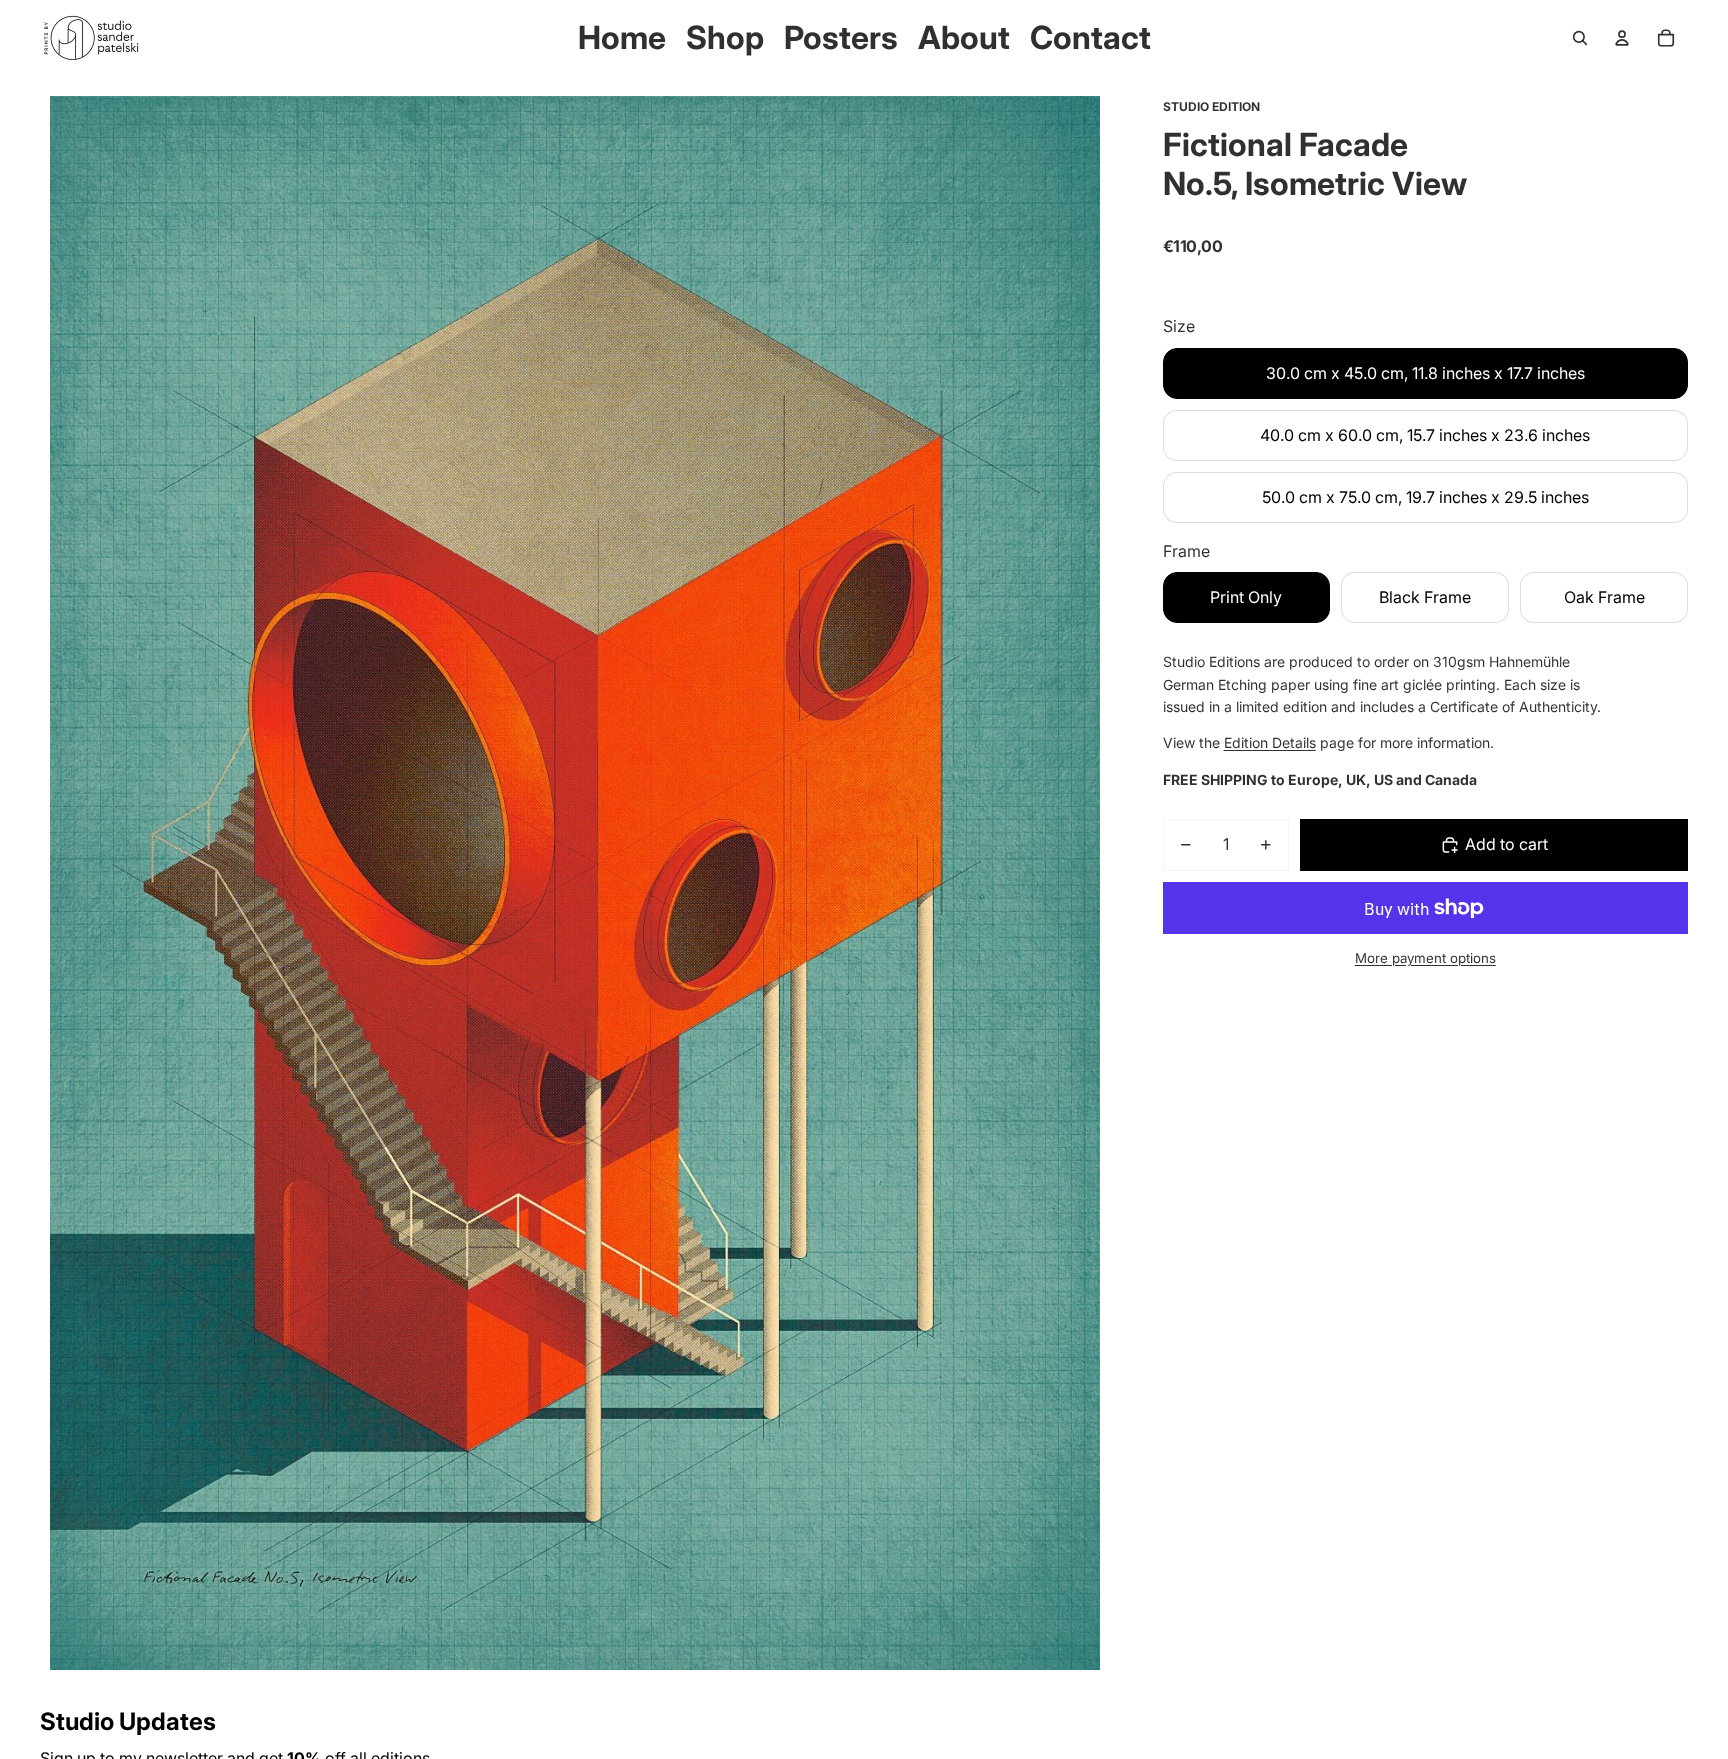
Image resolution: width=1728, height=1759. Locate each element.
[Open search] (1580, 38)
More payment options (1425, 958)
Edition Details (1270, 742)
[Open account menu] (1622, 38)
